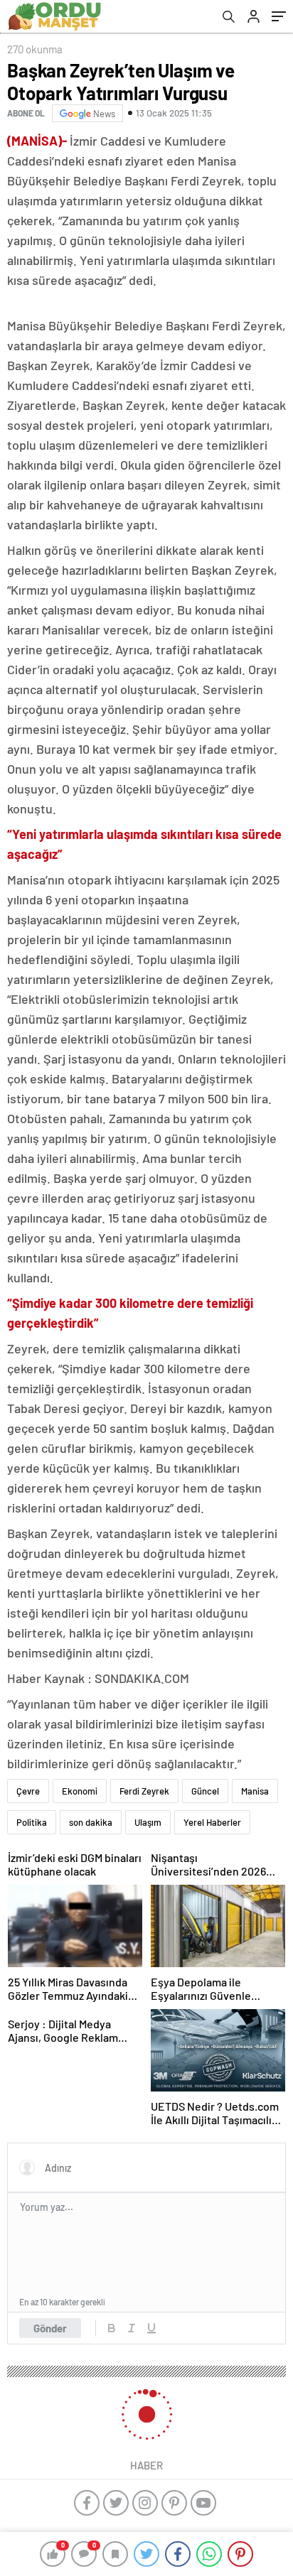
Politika (32, 1822)
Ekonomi (80, 1791)
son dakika (91, 1822)
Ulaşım (148, 1822)
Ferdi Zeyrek (144, 1791)
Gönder (50, 2328)
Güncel (205, 1791)
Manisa (255, 1791)
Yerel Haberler (212, 1822)
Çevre (28, 1791)
